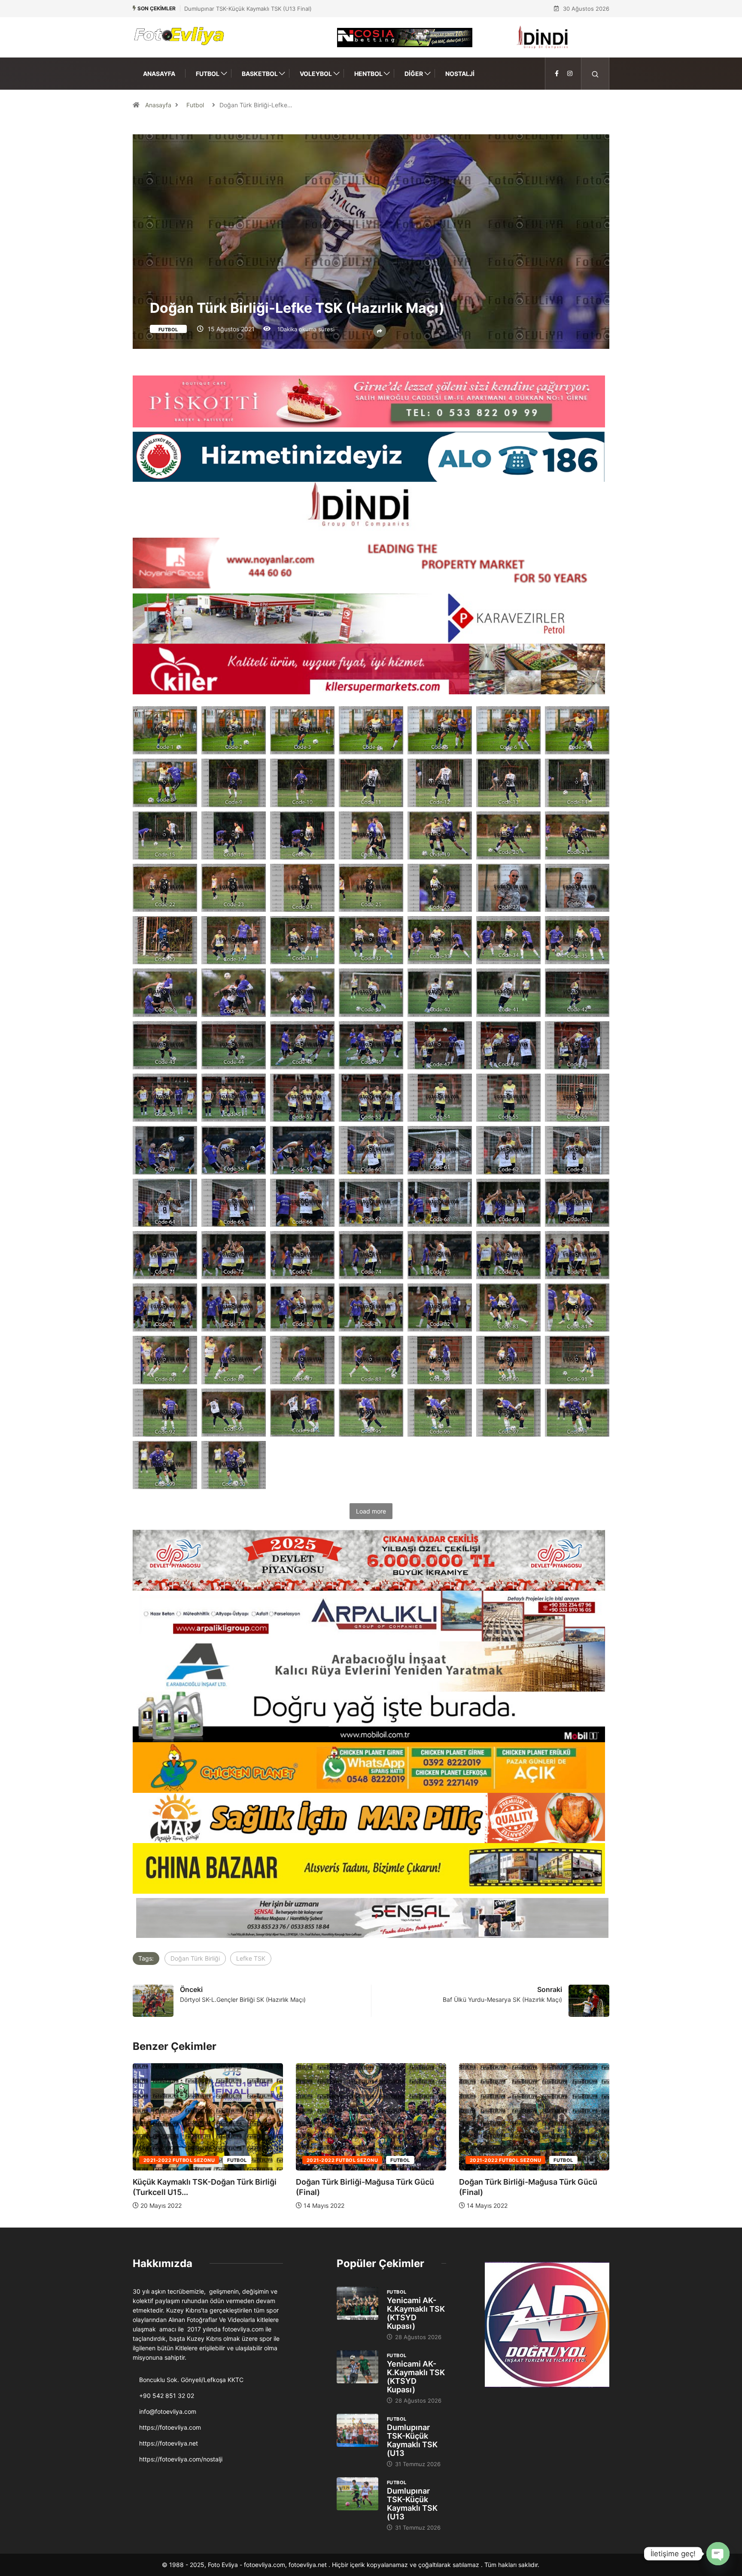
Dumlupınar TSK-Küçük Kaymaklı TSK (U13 (412, 2440)
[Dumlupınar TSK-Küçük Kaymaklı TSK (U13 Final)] (357, 2431)
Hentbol (368, 74)
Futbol (208, 74)
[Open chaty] (718, 2554)
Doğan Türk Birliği (195, 1958)
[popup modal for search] (595, 74)
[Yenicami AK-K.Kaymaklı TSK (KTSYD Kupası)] (357, 2304)
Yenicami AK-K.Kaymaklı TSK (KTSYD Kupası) (416, 2313)
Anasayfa (159, 74)
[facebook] (557, 74)
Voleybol (316, 74)
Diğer (414, 74)
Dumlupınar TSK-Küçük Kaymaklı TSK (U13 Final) (248, 9)
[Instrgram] (570, 74)
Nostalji (460, 74)
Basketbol (260, 74)
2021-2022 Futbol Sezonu (179, 2160)
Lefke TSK (251, 1958)
